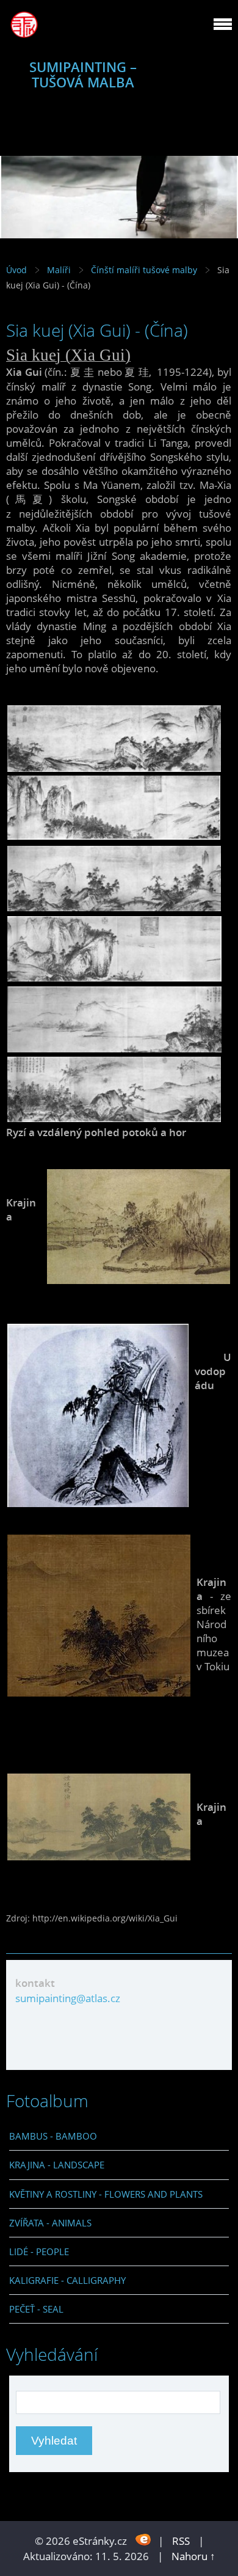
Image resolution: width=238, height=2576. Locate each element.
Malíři (60, 270)
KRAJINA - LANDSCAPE (57, 2165)
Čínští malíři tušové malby (144, 270)
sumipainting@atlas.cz (68, 1998)
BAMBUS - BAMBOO (53, 2136)
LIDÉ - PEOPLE (39, 2251)
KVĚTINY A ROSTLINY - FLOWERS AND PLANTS (106, 2194)
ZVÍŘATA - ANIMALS (50, 2223)
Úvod (16, 270)
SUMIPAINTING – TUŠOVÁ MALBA (83, 75)
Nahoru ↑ (193, 2556)
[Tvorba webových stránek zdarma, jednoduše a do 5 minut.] (144, 2540)
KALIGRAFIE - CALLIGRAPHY (67, 2280)
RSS (181, 2541)
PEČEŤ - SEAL (36, 2309)
